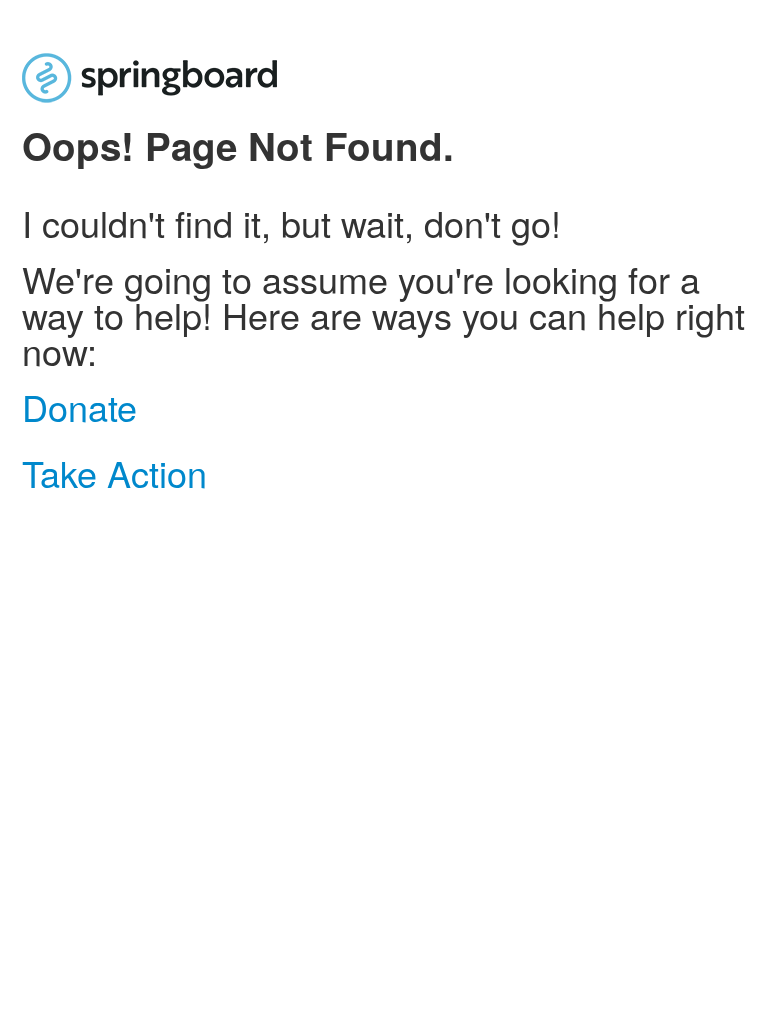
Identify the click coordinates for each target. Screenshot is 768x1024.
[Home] (149, 76)
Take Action (114, 472)
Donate (79, 406)
